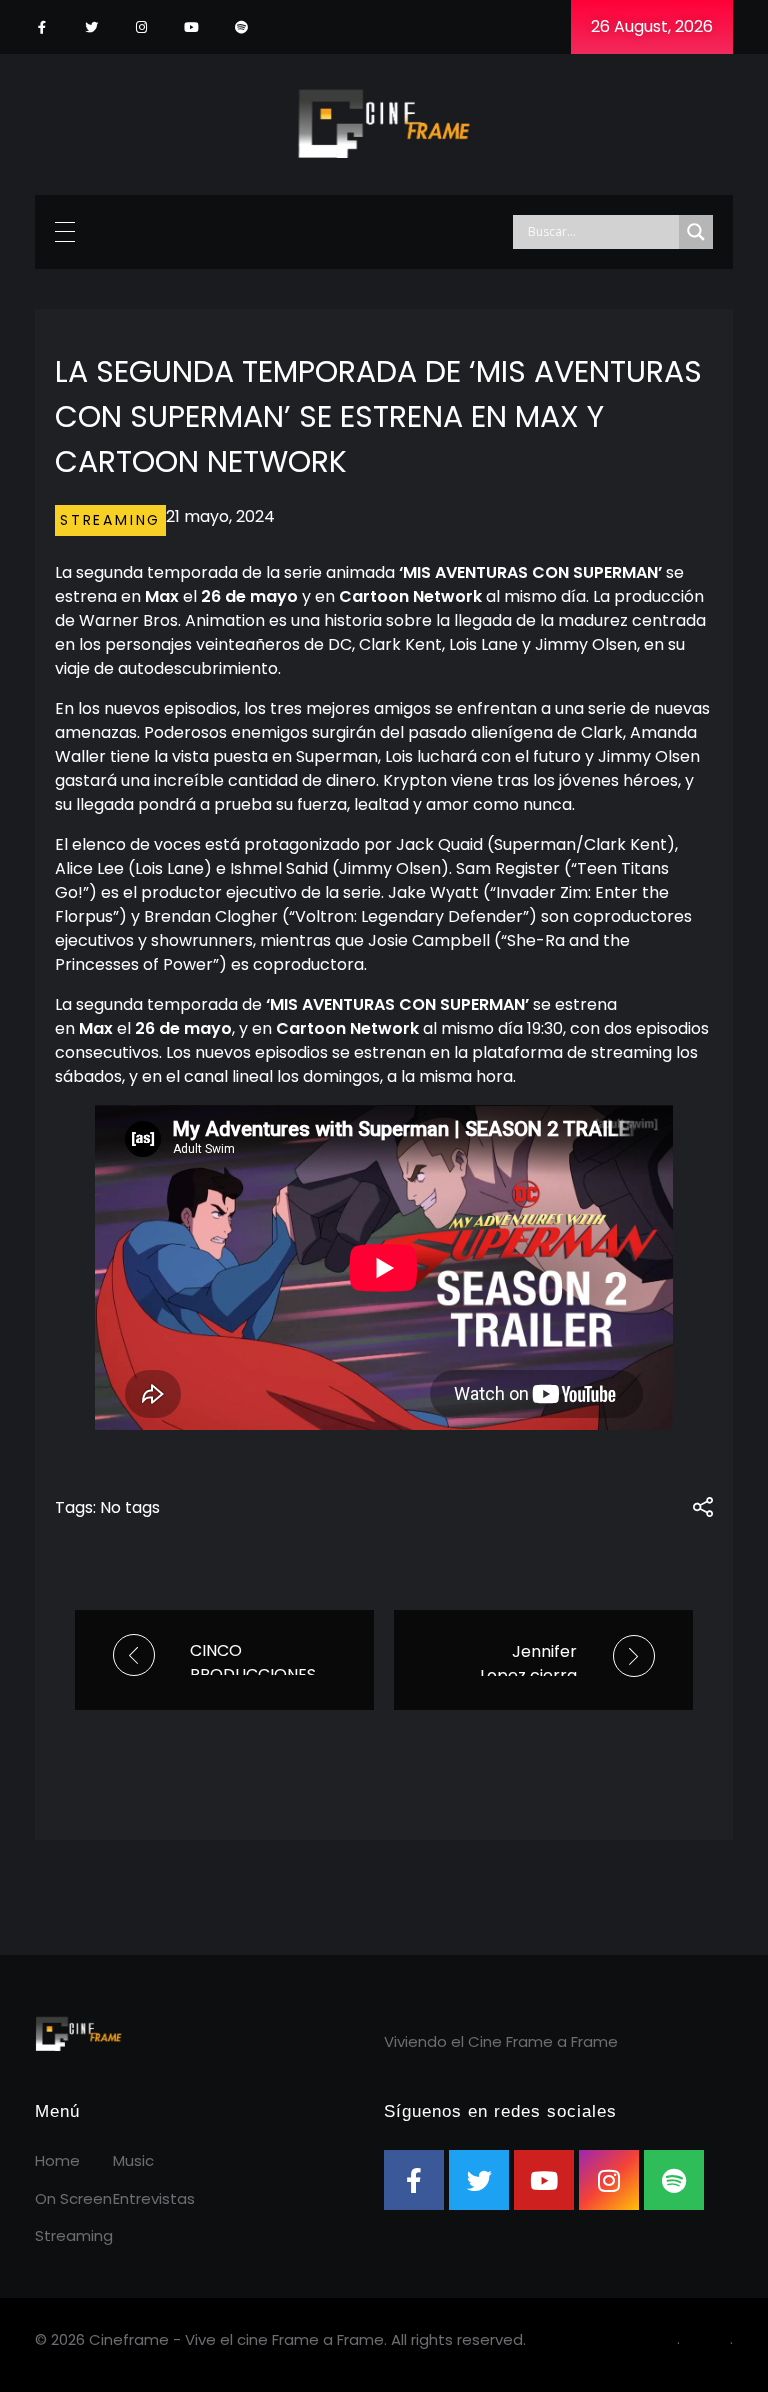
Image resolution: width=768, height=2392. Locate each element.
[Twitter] (91, 27)
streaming (110, 520)
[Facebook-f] (41, 27)
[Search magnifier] (696, 232)
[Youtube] (191, 27)
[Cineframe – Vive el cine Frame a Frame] (384, 121)
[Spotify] (241, 27)
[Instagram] (141, 27)
